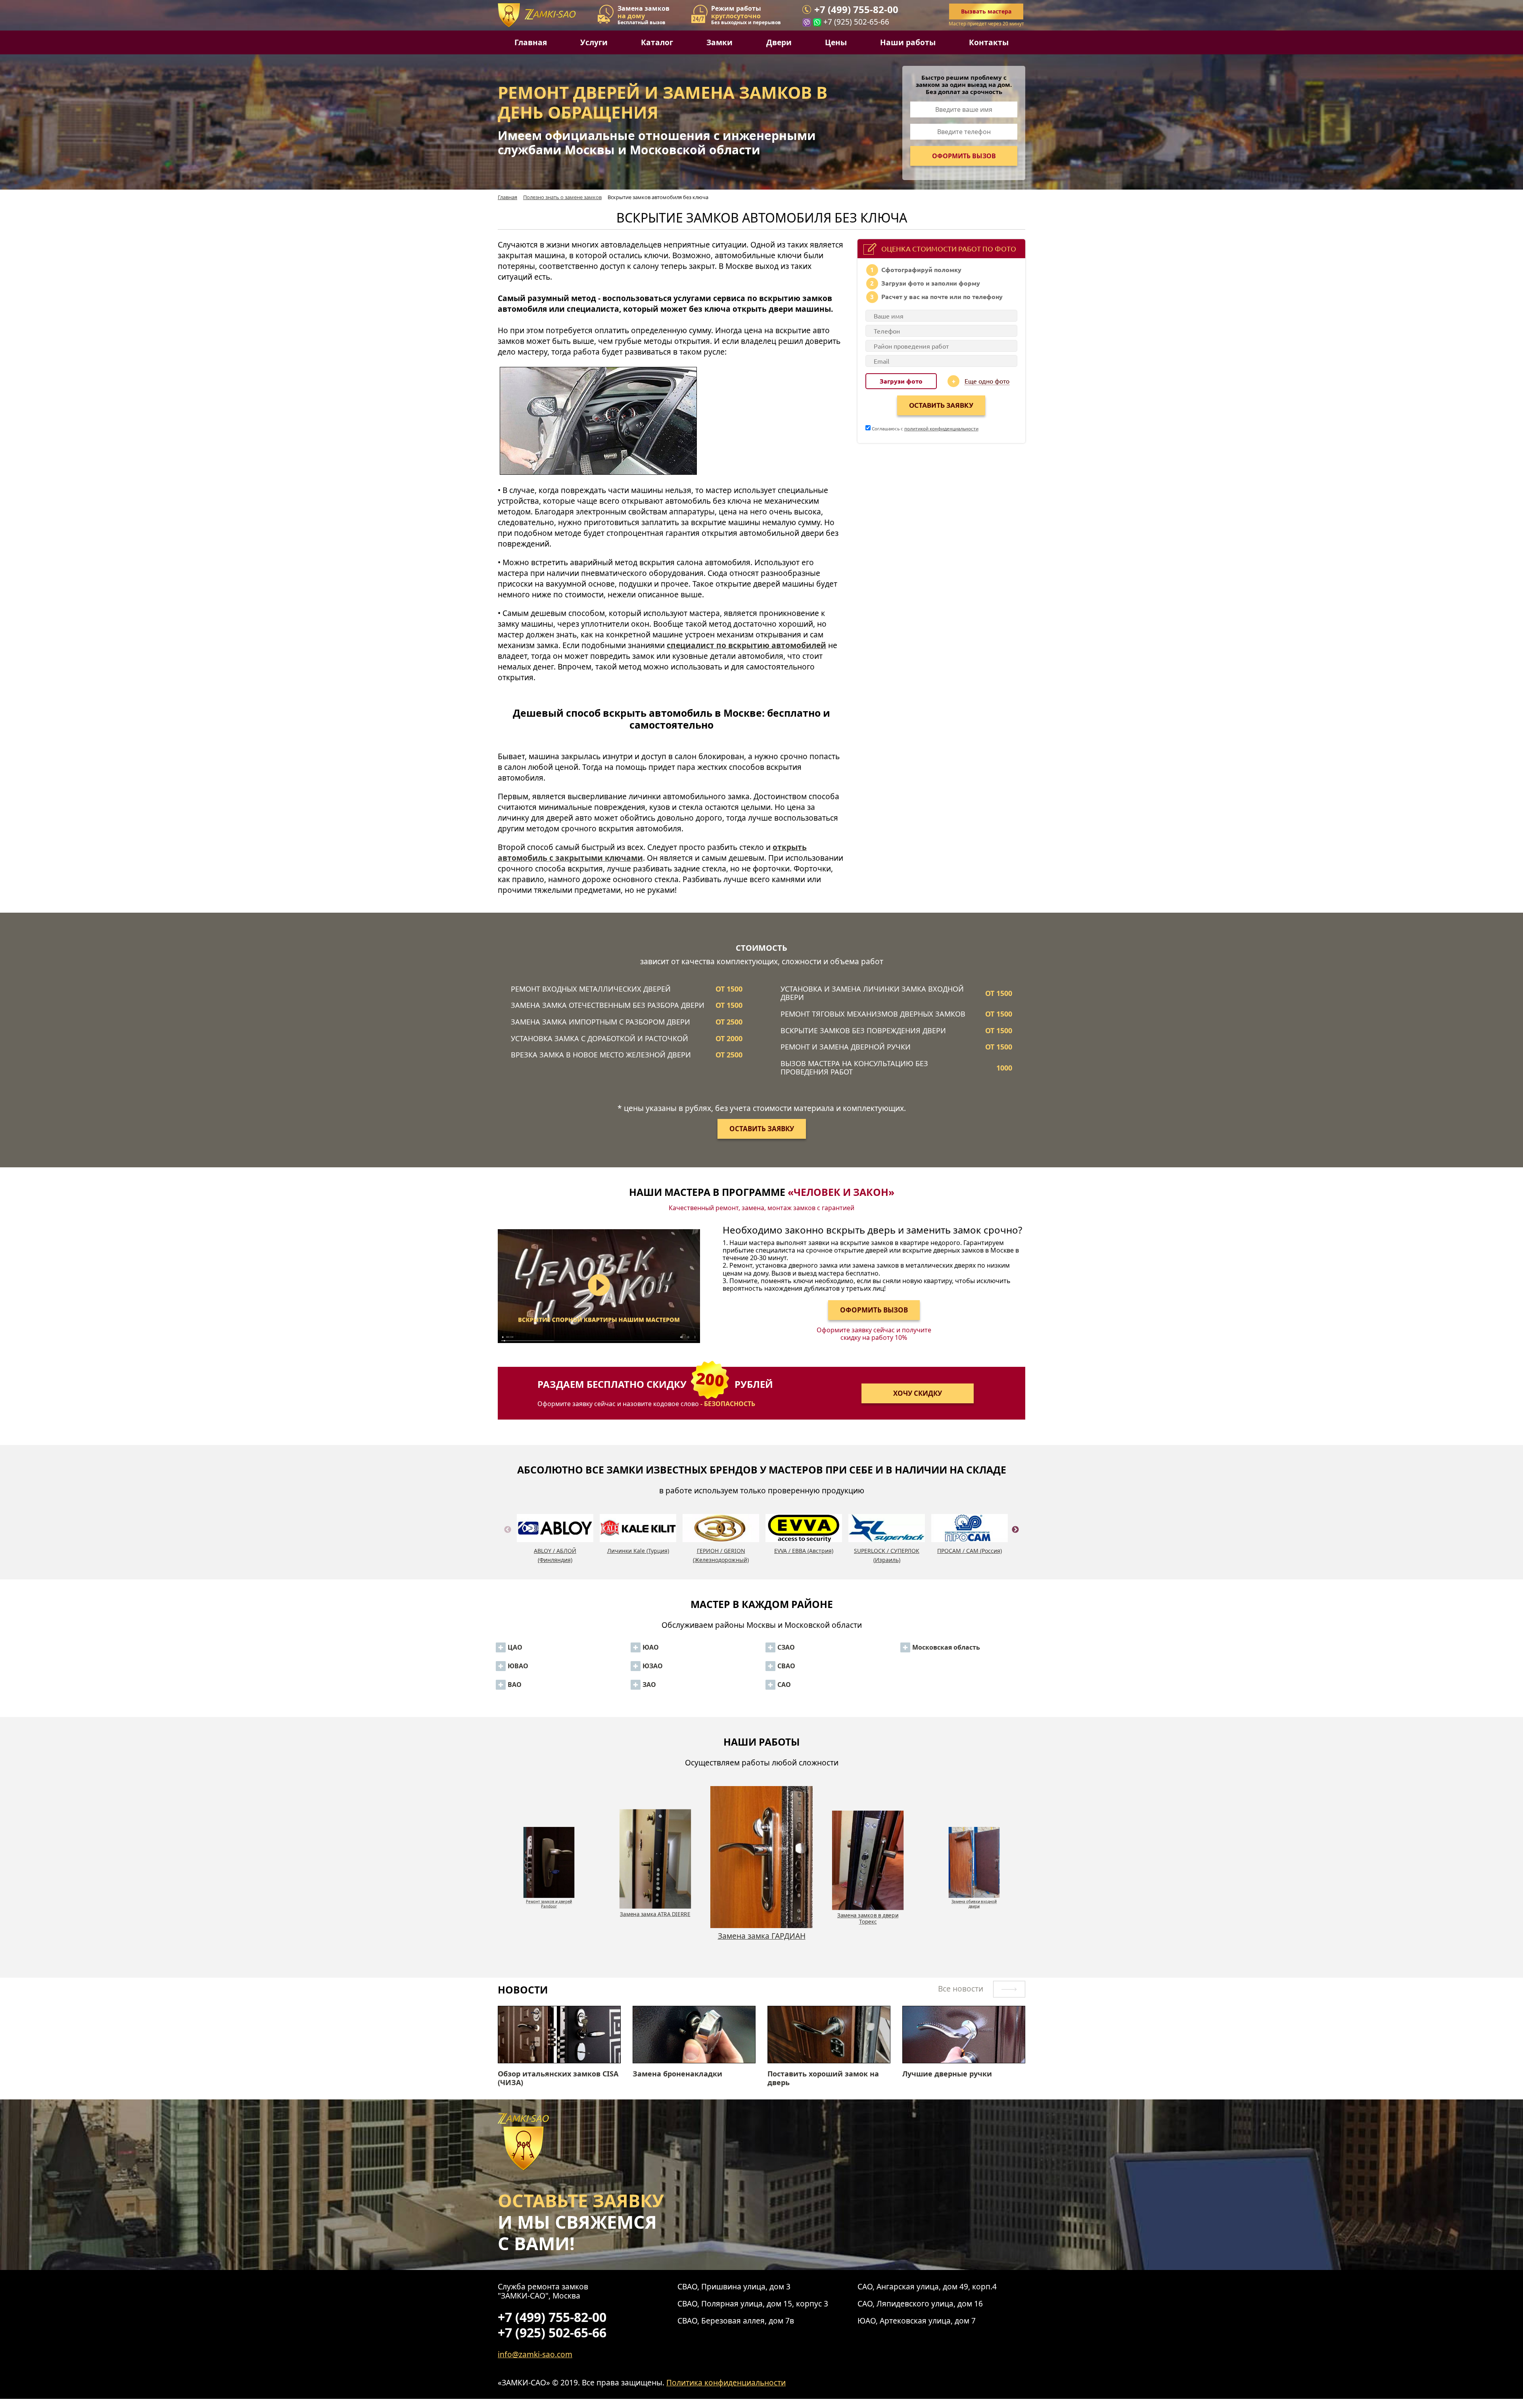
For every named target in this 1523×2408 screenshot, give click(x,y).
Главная (531, 42)
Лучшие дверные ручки (947, 2074)
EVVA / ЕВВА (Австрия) (804, 1551)
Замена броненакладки (677, 2074)
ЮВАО (518, 1666)
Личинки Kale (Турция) (638, 1551)
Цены (836, 42)
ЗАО (649, 1685)
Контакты (989, 42)
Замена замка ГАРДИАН (549, 1899)
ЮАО (651, 1647)
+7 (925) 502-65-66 (856, 22)
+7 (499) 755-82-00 (856, 10)
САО (784, 1685)
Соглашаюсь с (925, 428)
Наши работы (908, 42)
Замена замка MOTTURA (974, 1899)
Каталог (657, 42)
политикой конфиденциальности (941, 428)
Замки (719, 42)
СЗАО (786, 1647)
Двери (779, 42)
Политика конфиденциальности (726, 2382)
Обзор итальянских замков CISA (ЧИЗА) (558, 2078)
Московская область (946, 1647)
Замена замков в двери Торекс (655, 1918)
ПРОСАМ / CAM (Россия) (970, 1551)
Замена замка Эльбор (868, 1914)
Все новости (962, 1989)
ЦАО (515, 1647)
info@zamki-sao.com (535, 2354)
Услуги (594, 42)
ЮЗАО (653, 1666)
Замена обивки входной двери (762, 1940)
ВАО (515, 1685)
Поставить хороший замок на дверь (823, 2078)
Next (1015, 1539)
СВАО (786, 1666)
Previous (508, 1539)
